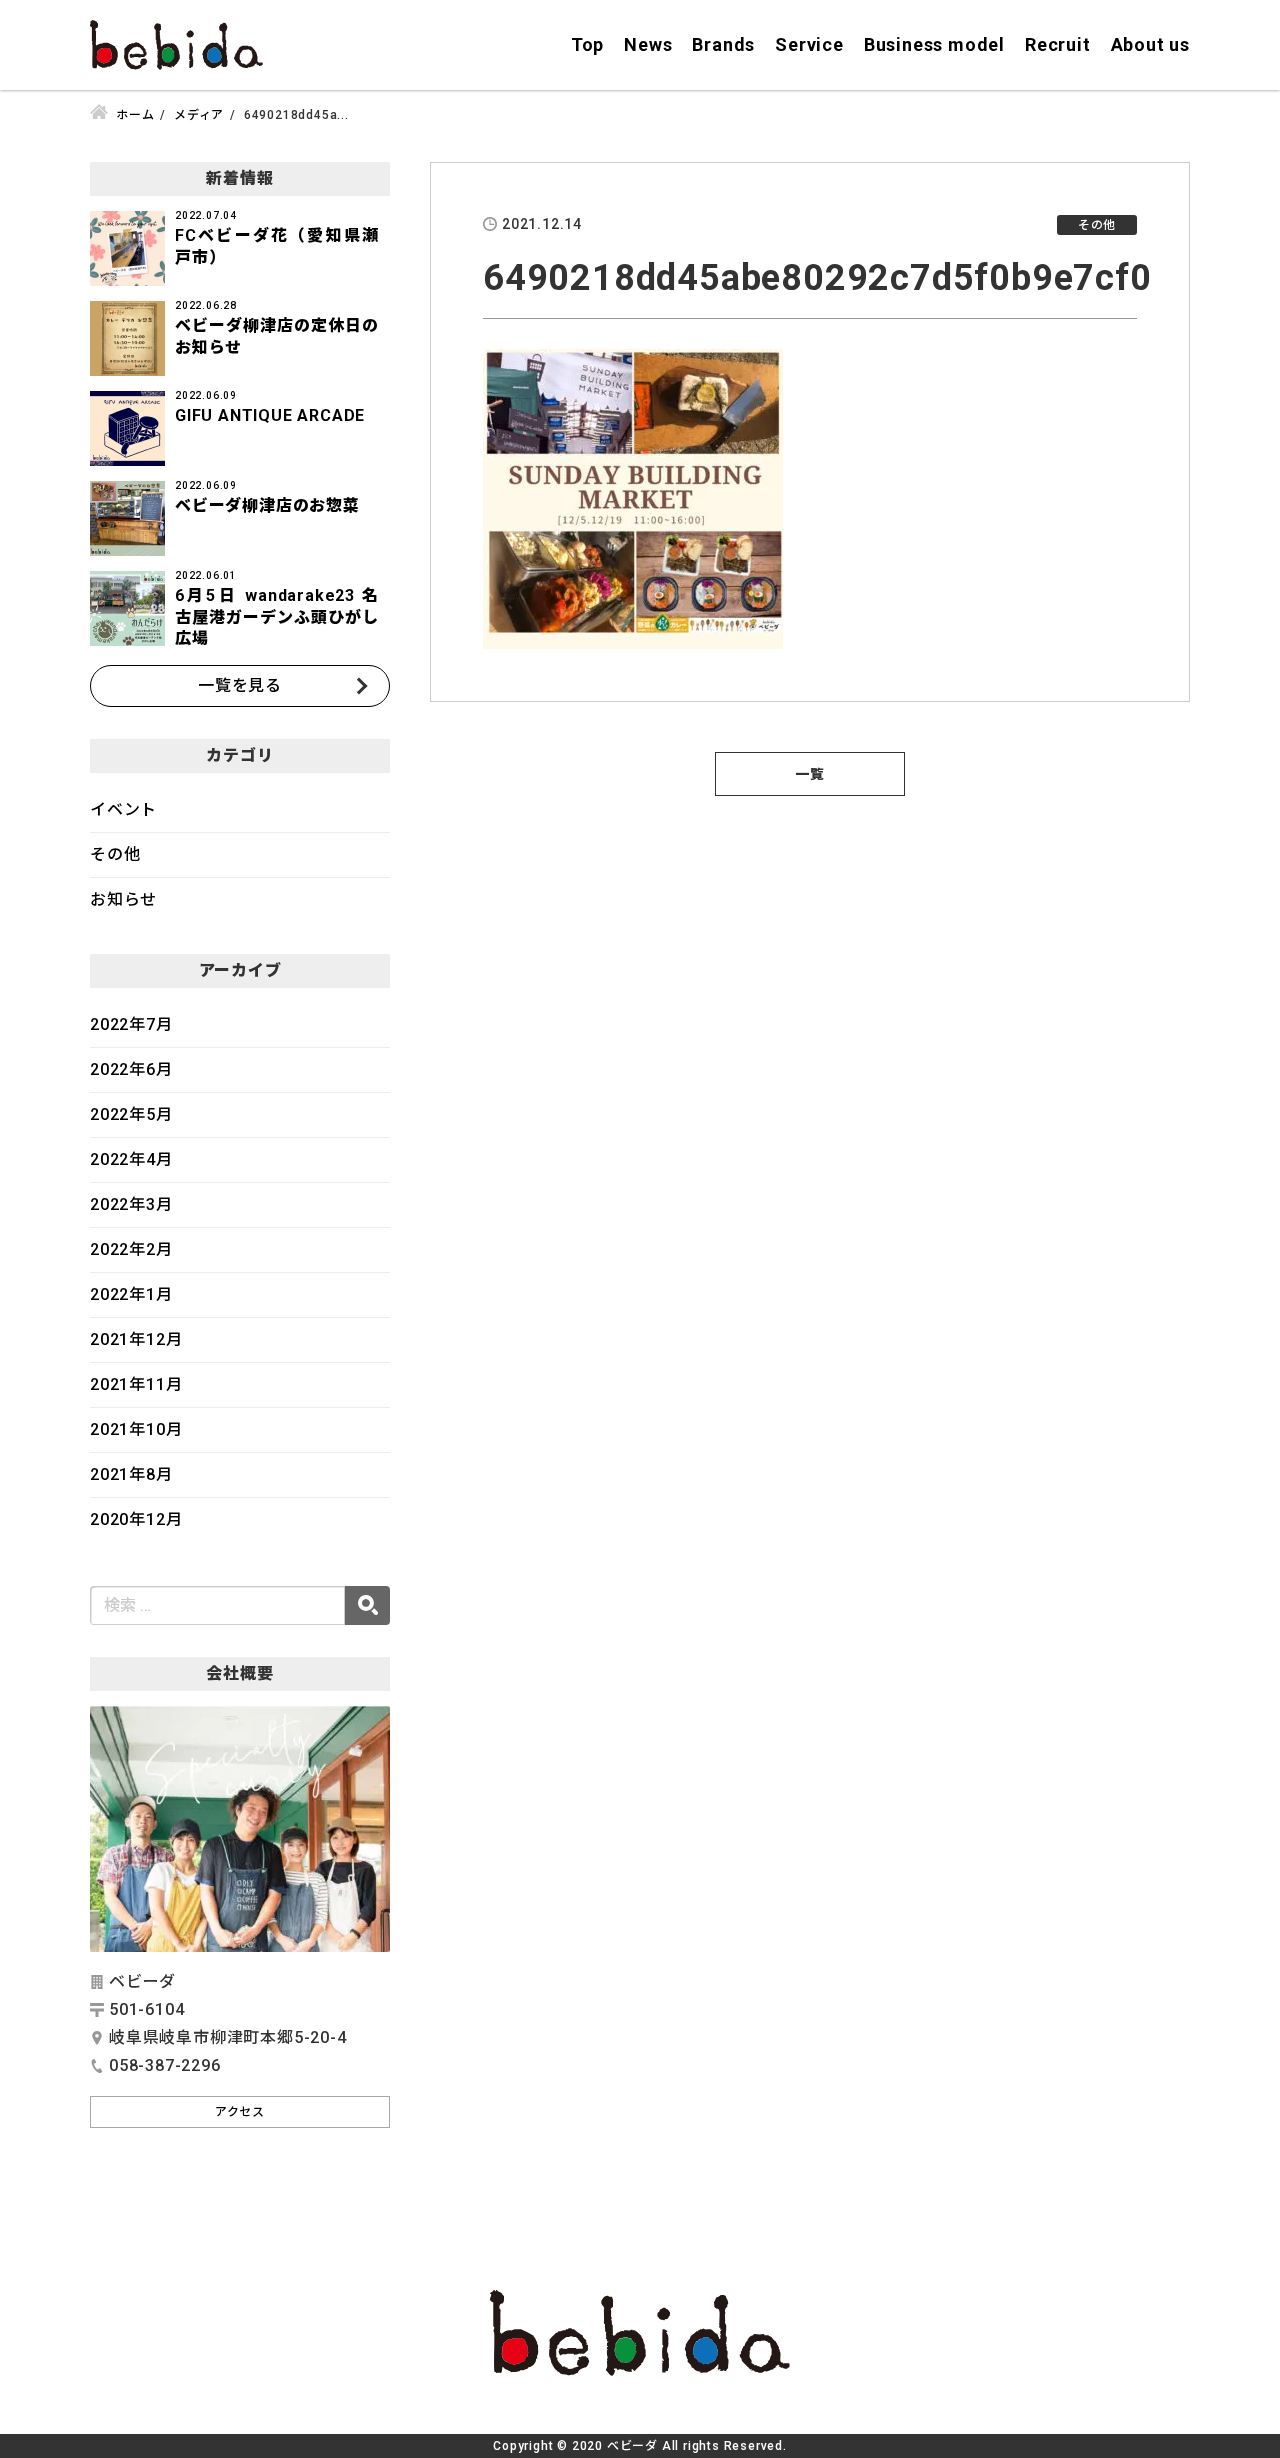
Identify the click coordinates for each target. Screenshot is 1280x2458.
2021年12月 (136, 1339)
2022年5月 (131, 1114)
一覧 (810, 774)
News (648, 44)
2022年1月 (131, 1294)
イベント (123, 809)
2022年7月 (131, 1024)
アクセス (240, 2112)
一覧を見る (240, 685)
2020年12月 (136, 1519)
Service (809, 44)
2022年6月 (131, 1069)
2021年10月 (136, 1429)
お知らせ (123, 899)
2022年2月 (131, 1249)
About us (1150, 44)
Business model (934, 44)
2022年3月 (131, 1204)
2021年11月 (136, 1384)
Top (587, 44)
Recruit (1058, 44)
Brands (723, 44)
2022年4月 (131, 1159)
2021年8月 (131, 1474)
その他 (115, 854)
